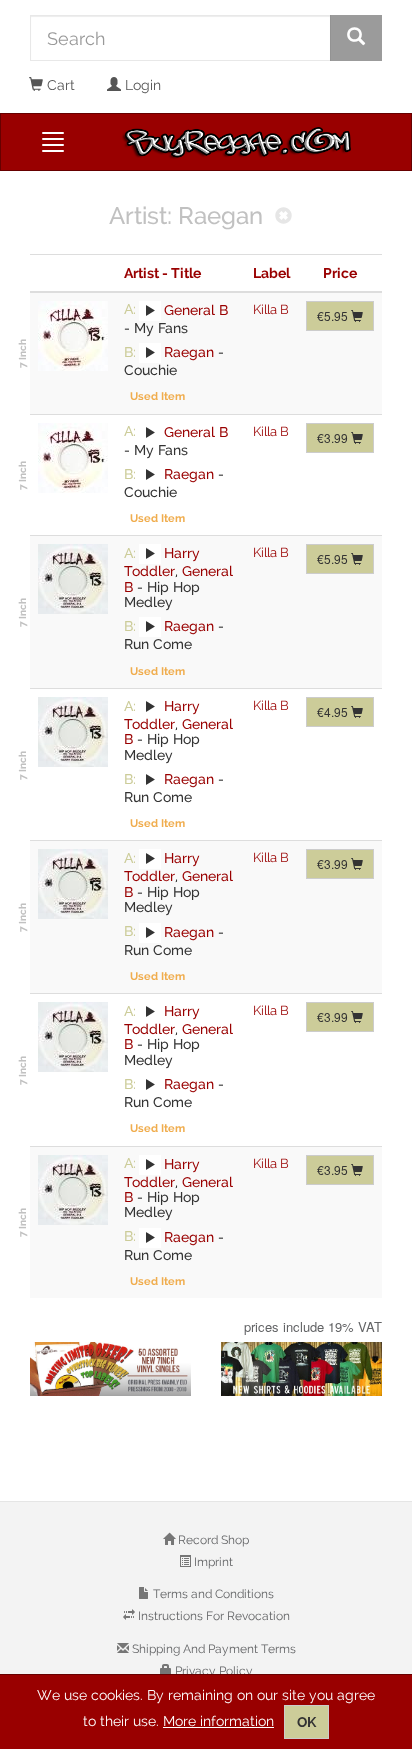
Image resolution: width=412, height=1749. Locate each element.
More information (218, 1721)
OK (306, 1722)
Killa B (271, 309)
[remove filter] (283, 217)
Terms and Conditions (212, 1594)
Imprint (212, 1562)
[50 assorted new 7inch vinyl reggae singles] (110, 1369)
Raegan (189, 352)
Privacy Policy (212, 1671)
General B (196, 309)
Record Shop (212, 1540)
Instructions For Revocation (212, 1616)
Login (141, 85)
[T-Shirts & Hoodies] (301, 1369)
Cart (59, 85)
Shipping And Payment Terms (212, 1649)
